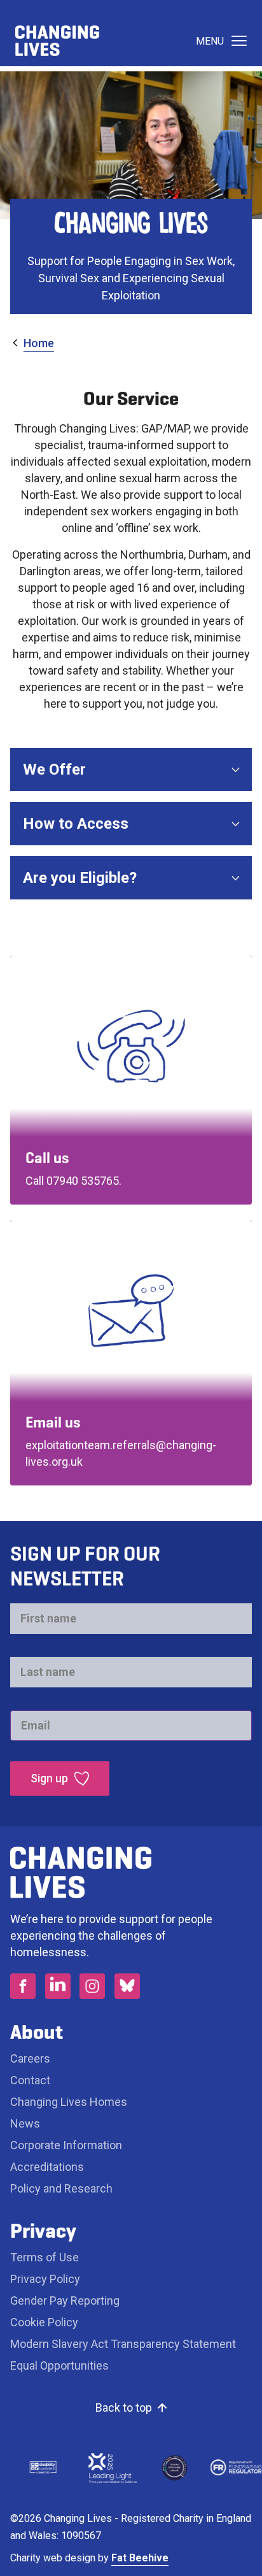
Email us (53, 1422)
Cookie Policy (44, 2322)
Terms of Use (45, 2257)
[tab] (32, 343)
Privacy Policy (45, 2279)
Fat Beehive (140, 2558)
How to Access (76, 824)
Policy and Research (61, 2188)
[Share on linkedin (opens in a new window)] (58, 1986)
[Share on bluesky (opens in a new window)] (127, 1986)
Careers (31, 2058)
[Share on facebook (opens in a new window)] (23, 1986)
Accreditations (47, 2167)
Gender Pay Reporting (65, 2301)
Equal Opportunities (59, 2365)
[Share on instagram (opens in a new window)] (92, 1986)
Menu (210, 41)
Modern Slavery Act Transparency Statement (123, 2344)
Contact (30, 2080)
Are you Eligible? (80, 878)
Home (39, 343)
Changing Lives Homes (69, 2102)
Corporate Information (66, 2145)
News (25, 2123)
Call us (47, 1158)
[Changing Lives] (57, 41)
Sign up (49, 1778)
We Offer (54, 769)
